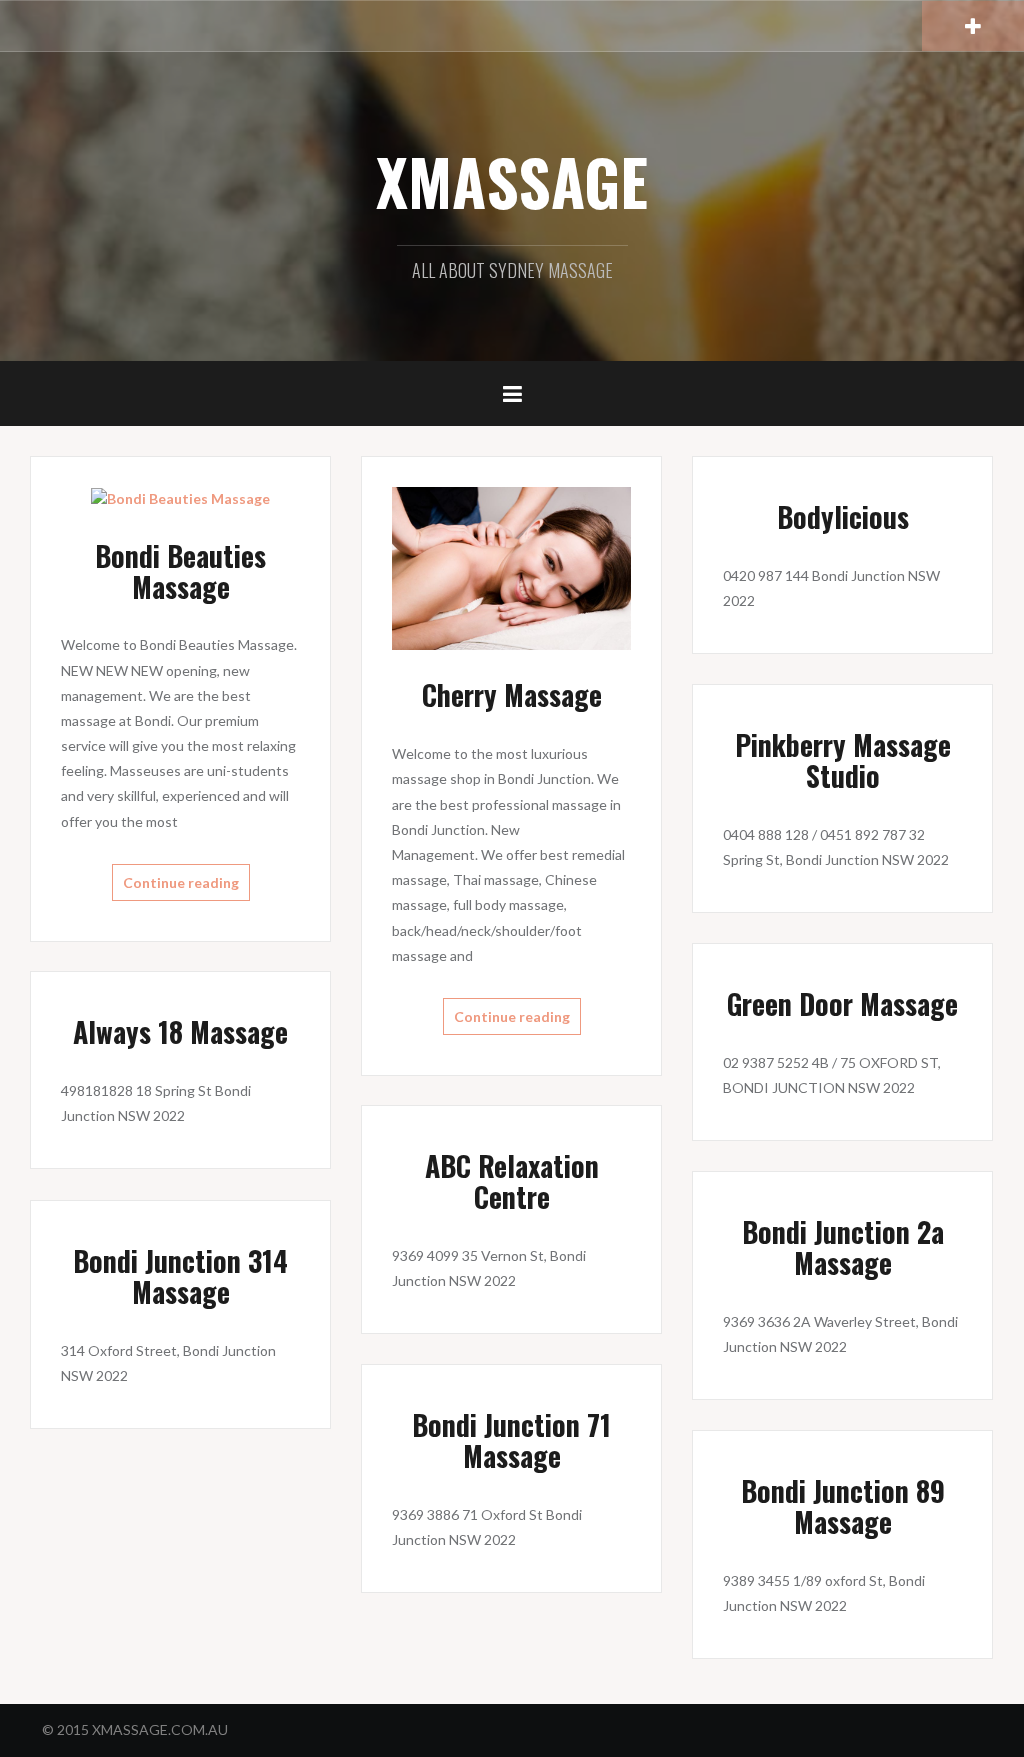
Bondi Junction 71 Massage (511, 1440)
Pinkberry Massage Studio (843, 760)
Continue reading (181, 882)
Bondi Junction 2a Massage (843, 1247)
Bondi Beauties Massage (180, 571)
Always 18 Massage (180, 1031)
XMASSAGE (512, 181)
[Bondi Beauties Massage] (180, 497)
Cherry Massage (512, 694)
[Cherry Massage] (511, 566)
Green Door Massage (842, 1003)
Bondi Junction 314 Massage (180, 1276)
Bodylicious (843, 516)
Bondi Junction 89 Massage (843, 1506)
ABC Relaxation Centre (512, 1181)
